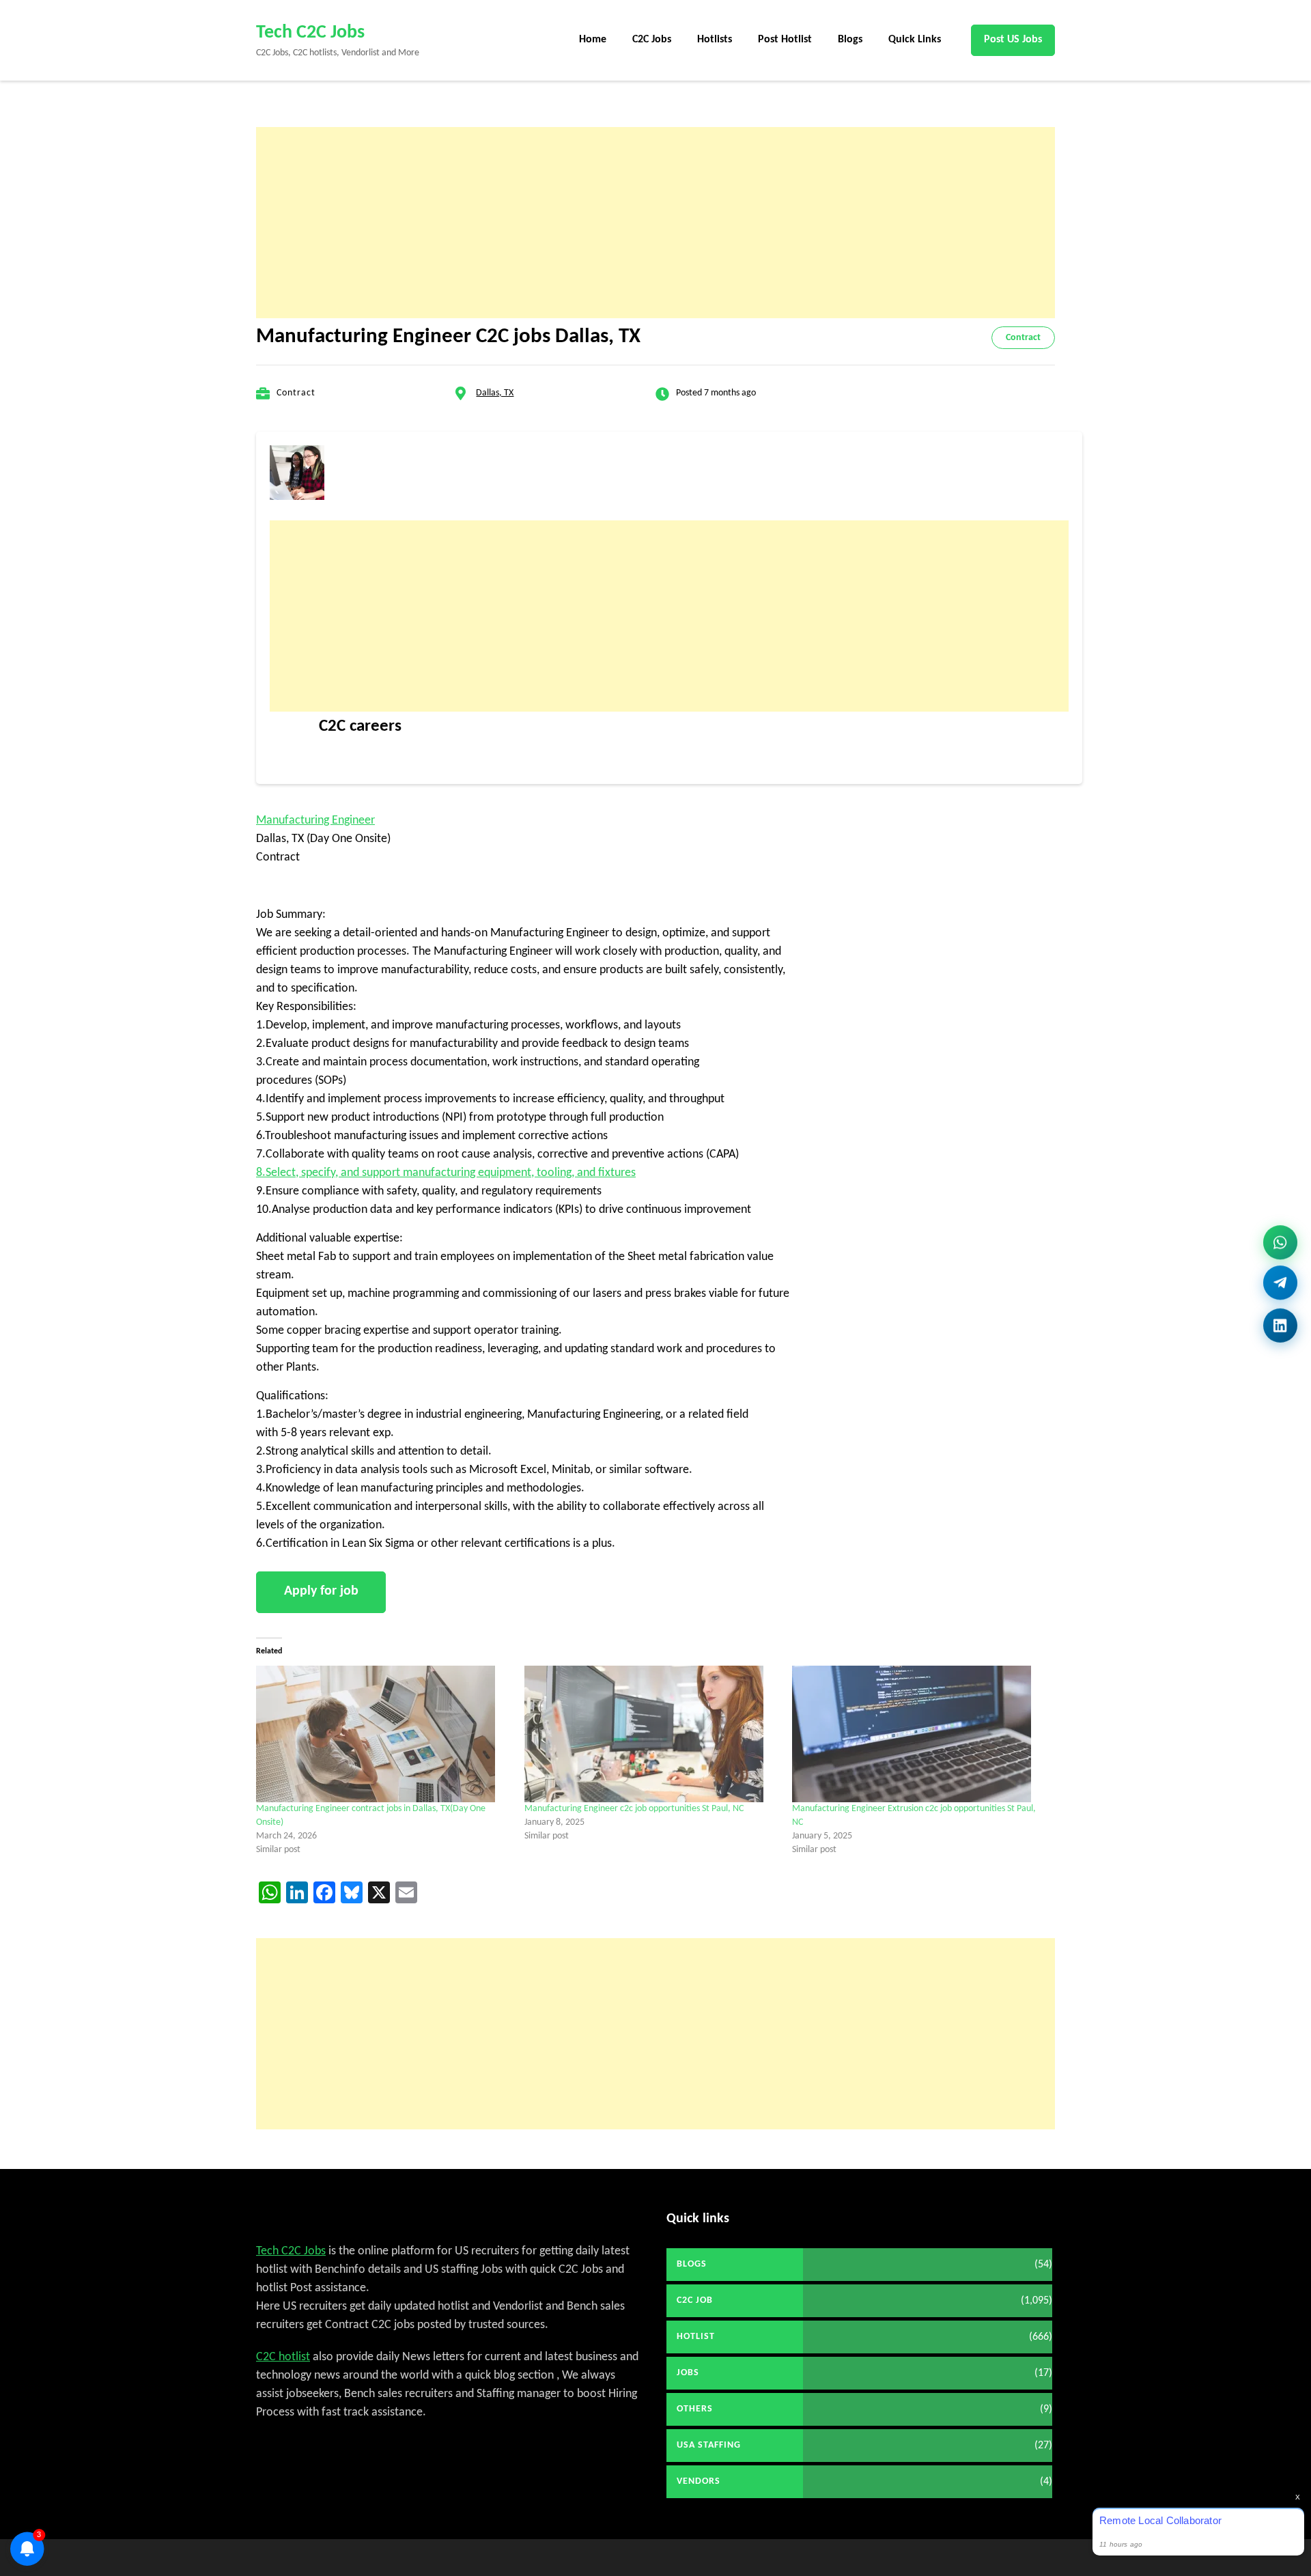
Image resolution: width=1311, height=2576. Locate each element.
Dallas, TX (495, 393)
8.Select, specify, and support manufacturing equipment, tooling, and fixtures (446, 1173)
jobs (688, 2373)
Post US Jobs (1013, 40)
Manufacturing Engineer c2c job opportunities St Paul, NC (634, 1809)
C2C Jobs (652, 40)
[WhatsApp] (1280, 1245)
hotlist (696, 2337)
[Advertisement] (655, 223)
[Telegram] (1280, 1288)
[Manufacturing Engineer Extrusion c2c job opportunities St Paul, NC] (919, 1734)
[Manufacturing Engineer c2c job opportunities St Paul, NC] (652, 1734)
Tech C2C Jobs (310, 33)
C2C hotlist (283, 2357)
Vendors (699, 2481)
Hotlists (715, 40)
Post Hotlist (785, 40)
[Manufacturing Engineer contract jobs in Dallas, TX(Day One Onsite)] (383, 1734)
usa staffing (709, 2445)
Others (695, 2409)
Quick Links (915, 40)
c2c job (695, 2300)
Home (593, 40)
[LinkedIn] (1280, 1328)
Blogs (850, 40)
